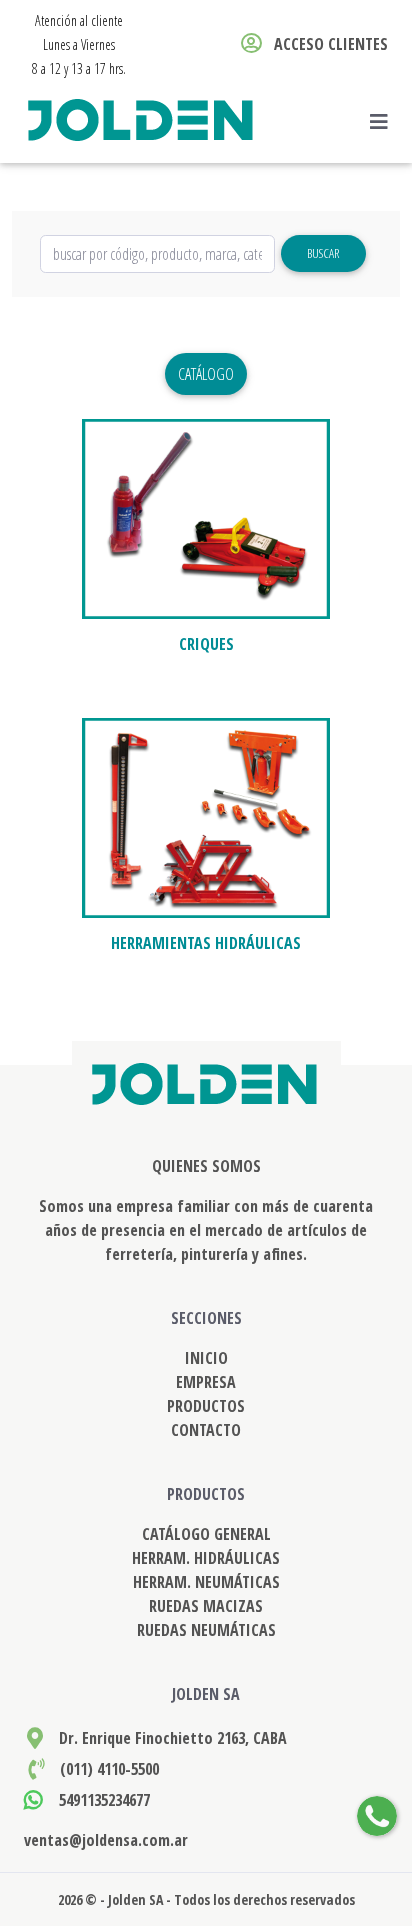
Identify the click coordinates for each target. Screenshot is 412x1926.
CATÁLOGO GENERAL (206, 1534)
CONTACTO (206, 1430)
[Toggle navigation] (385, 122)
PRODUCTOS (206, 1406)
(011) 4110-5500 (109, 1769)
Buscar (323, 253)
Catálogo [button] (206, 374)
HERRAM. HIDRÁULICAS (206, 1558)
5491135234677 (104, 1800)
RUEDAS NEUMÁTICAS (206, 1630)
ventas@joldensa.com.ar (106, 1840)
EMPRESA (206, 1382)
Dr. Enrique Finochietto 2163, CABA (173, 1738)
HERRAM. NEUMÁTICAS (206, 1582)
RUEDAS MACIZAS (206, 1606)
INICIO (206, 1358)
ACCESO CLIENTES (329, 44)
